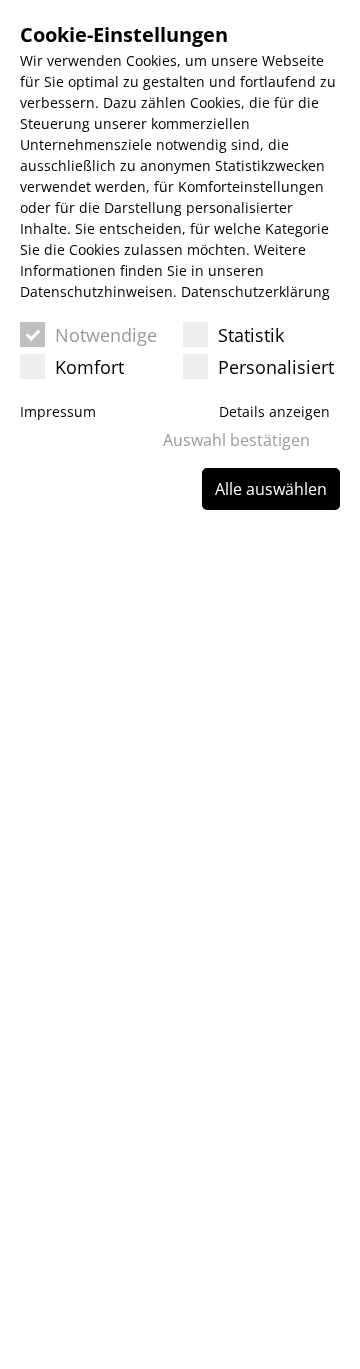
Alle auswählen (271, 489)
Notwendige (106, 335)
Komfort (89, 367)
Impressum (58, 411)
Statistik (251, 335)
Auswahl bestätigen (236, 440)
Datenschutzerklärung (255, 291)
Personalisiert (276, 367)
